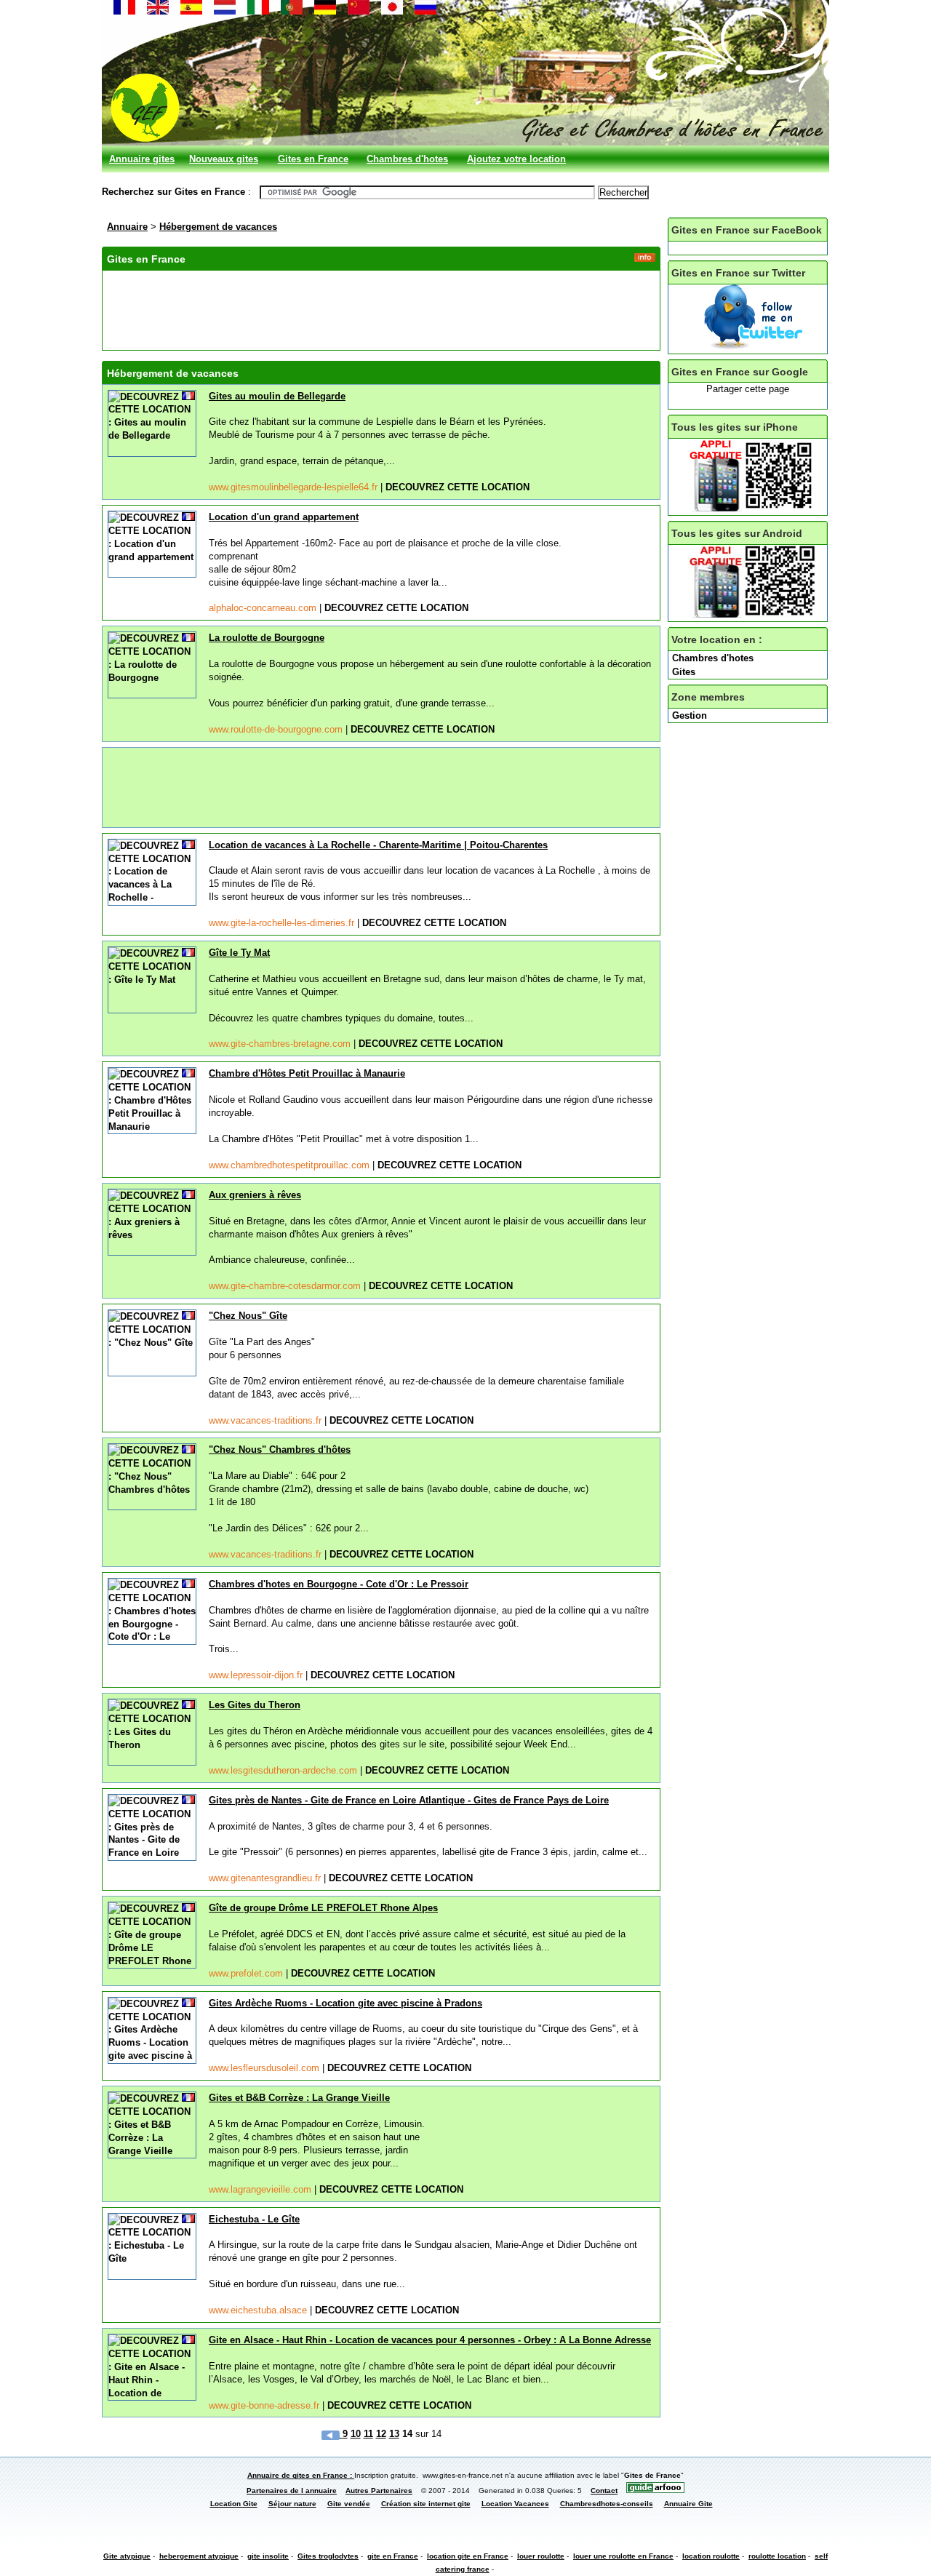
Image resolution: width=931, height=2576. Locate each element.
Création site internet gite (426, 2504)
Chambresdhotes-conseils (607, 2504)
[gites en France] (124, 11)
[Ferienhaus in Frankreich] (325, 11)
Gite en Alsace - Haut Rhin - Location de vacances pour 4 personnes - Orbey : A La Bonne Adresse (430, 2340)
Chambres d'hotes (713, 658)
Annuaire (127, 227)
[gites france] (751, 347)
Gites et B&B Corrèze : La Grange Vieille (299, 2098)
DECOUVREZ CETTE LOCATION (457, 487)
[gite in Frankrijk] (225, 11)
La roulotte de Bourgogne (267, 638)
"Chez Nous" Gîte (248, 1316)
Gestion (690, 715)
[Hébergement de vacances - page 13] (332, 2434)
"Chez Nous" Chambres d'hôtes (280, 1450)
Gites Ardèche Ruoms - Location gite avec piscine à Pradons (345, 2003)
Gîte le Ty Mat (239, 953)
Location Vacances (515, 2504)
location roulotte (711, 2556)
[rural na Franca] (292, 11)
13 (394, 2434)
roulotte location (777, 2556)
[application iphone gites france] (754, 508)
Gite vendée (349, 2504)
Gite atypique (127, 2556)
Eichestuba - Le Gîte (254, 2219)
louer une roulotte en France (623, 2556)
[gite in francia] (258, 11)
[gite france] (359, 11)
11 (368, 2434)
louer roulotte (541, 2556)
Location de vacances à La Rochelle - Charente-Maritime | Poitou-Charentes (378, 845)
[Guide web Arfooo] (655, 2491)
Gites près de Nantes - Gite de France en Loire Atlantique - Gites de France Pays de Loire (409, 1800)
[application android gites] (754, 614)
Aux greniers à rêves (255, 1195)
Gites (684, 672)
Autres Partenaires (379, 2491)
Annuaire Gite (688, 2504)
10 (356, 2434)
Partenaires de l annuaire (292, 2491)
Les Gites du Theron (255, 1705)
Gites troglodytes (328, 2556)
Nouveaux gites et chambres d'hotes (224, 163)
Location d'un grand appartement (284, 517)
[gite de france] (392, 11)
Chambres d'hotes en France (407, 163)
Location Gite (234, 2504)
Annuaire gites (142, 159)
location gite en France (468, 2556)
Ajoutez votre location (516, 159)
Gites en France (313, 159)
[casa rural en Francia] (191, 11)
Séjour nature (292, 2504)
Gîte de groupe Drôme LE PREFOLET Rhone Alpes (323, 1908)
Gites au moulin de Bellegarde (277, 396)
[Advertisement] (372, 308)
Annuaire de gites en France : (301, 2475)
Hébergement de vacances (218, 227)
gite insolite (268, 2556)
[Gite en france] (425, 11)
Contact (604, 2491)
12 (381, 2434)
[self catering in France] (158, 11)
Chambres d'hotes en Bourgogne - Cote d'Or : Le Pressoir (339, 1584)
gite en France (393, 2556)
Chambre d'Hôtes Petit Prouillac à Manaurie (307, 1073)
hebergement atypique (199, 2556)
